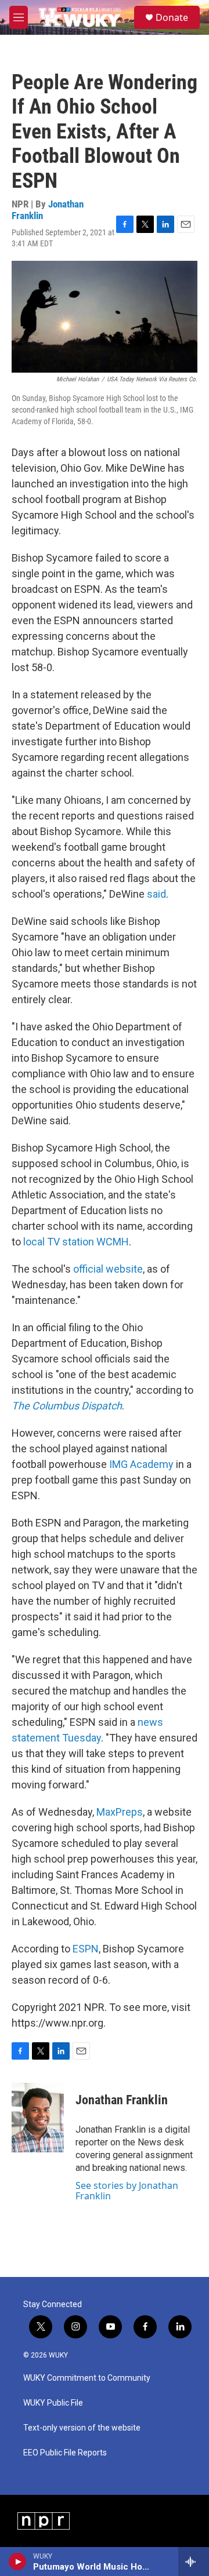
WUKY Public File (53, 2403)
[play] (18, 2562)
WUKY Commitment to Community (87, 2378)
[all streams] (194, 2562)
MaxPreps (120, 1812)
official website (108, 1269)
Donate (172, 17)
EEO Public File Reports (65, 2453)
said (156, 894)
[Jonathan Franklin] (38, 2118)
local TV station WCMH (76, 1242)
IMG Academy (141, 1464)
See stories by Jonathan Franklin (127, 2191)
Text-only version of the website (82, 2428)
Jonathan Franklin (122, 2100)
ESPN (86, 1949)
